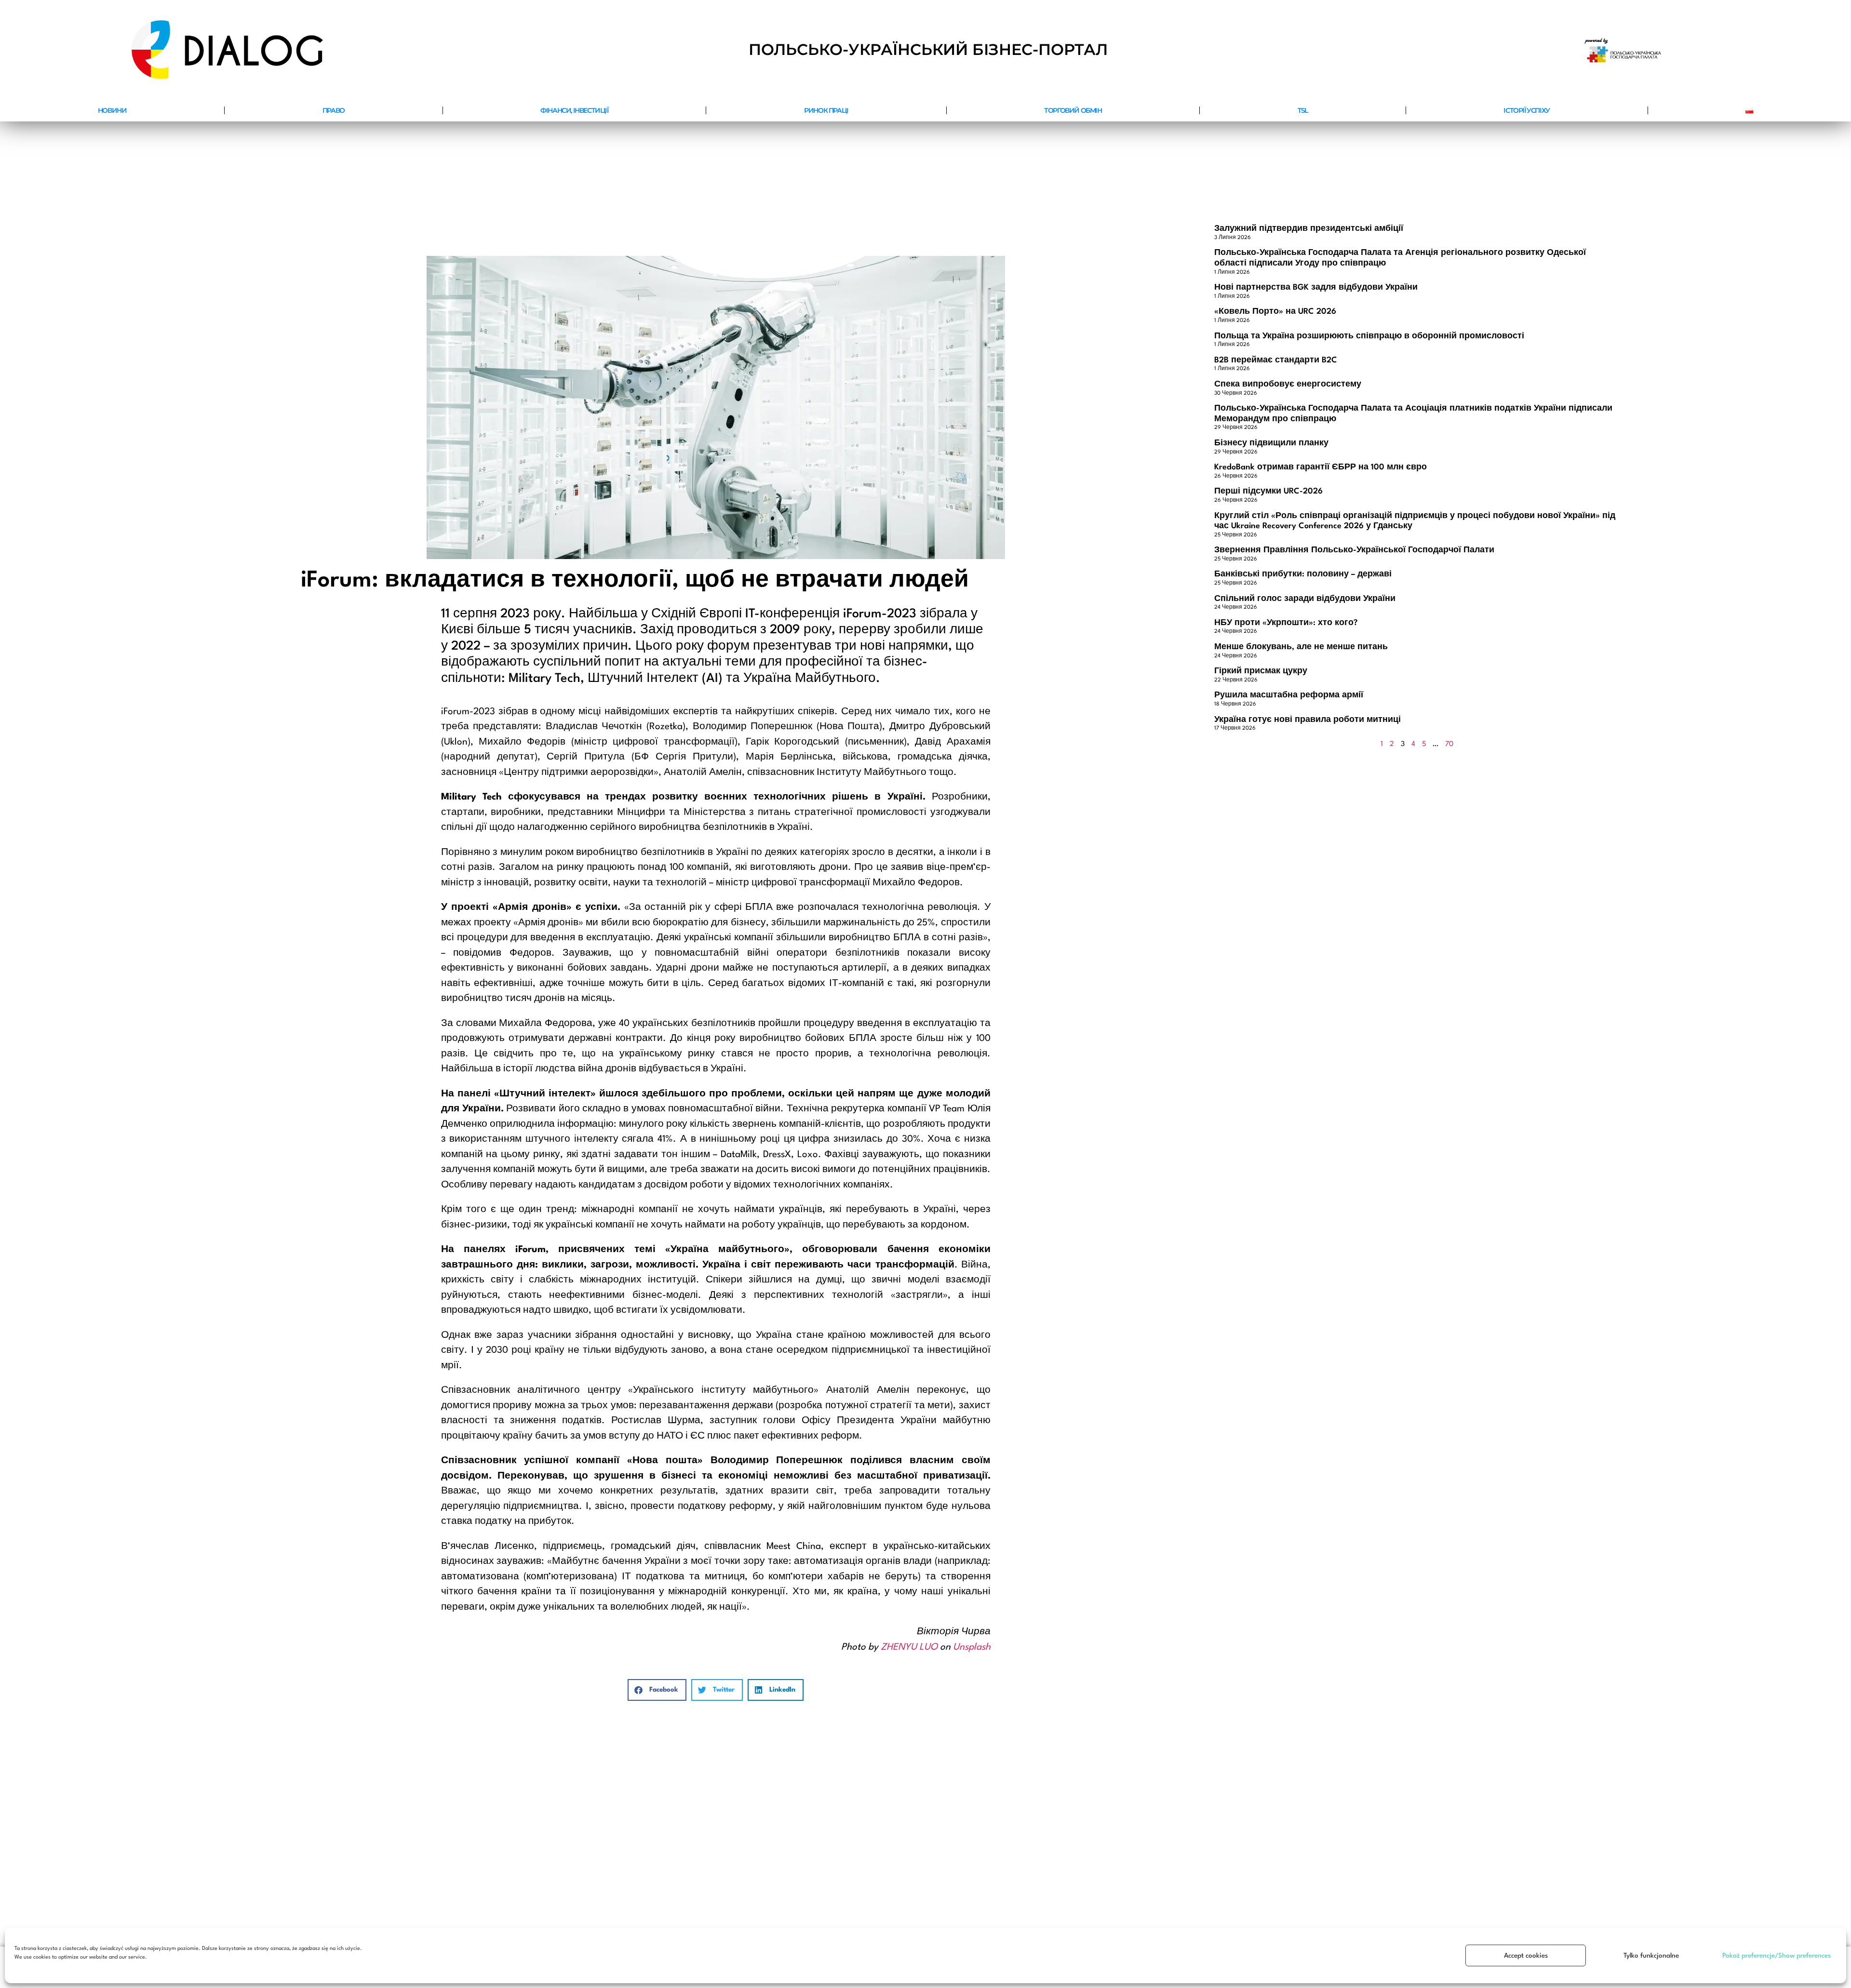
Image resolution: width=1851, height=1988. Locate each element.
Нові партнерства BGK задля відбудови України (1316, 287)
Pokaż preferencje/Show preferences (1777, 1956)
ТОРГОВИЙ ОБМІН (1073, 110)
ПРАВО (334, 110)
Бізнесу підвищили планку (1271, 443)
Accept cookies (1526, 1956)
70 (1449, 744)
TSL (1303, 110)
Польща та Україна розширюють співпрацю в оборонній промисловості (1369, 336)
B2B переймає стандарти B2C (1276, 360)
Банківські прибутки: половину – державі (1303, 574)
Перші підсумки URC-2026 (1268, 491)
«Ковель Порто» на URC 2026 (1275, 312)
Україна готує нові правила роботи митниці (1308, 720)
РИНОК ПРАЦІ (826, 110)
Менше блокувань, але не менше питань (1301, 647)
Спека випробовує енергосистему (1288, 384)
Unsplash (972, 1647)
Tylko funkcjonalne (1651, 1956)
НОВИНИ (112, 110)
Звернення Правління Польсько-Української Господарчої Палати (1354, 550)
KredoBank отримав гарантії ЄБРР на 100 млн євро (1321, 467)
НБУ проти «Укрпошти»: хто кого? (1286, 623)
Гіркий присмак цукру (1261, 671)
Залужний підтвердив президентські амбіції (1309, 229)
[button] (657, 1690)
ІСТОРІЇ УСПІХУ (1526, 110)
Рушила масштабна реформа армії (1289, 695)
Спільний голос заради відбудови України (1305, 599)
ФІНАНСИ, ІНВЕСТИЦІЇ (574, 110)
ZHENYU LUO (909, 1647)
